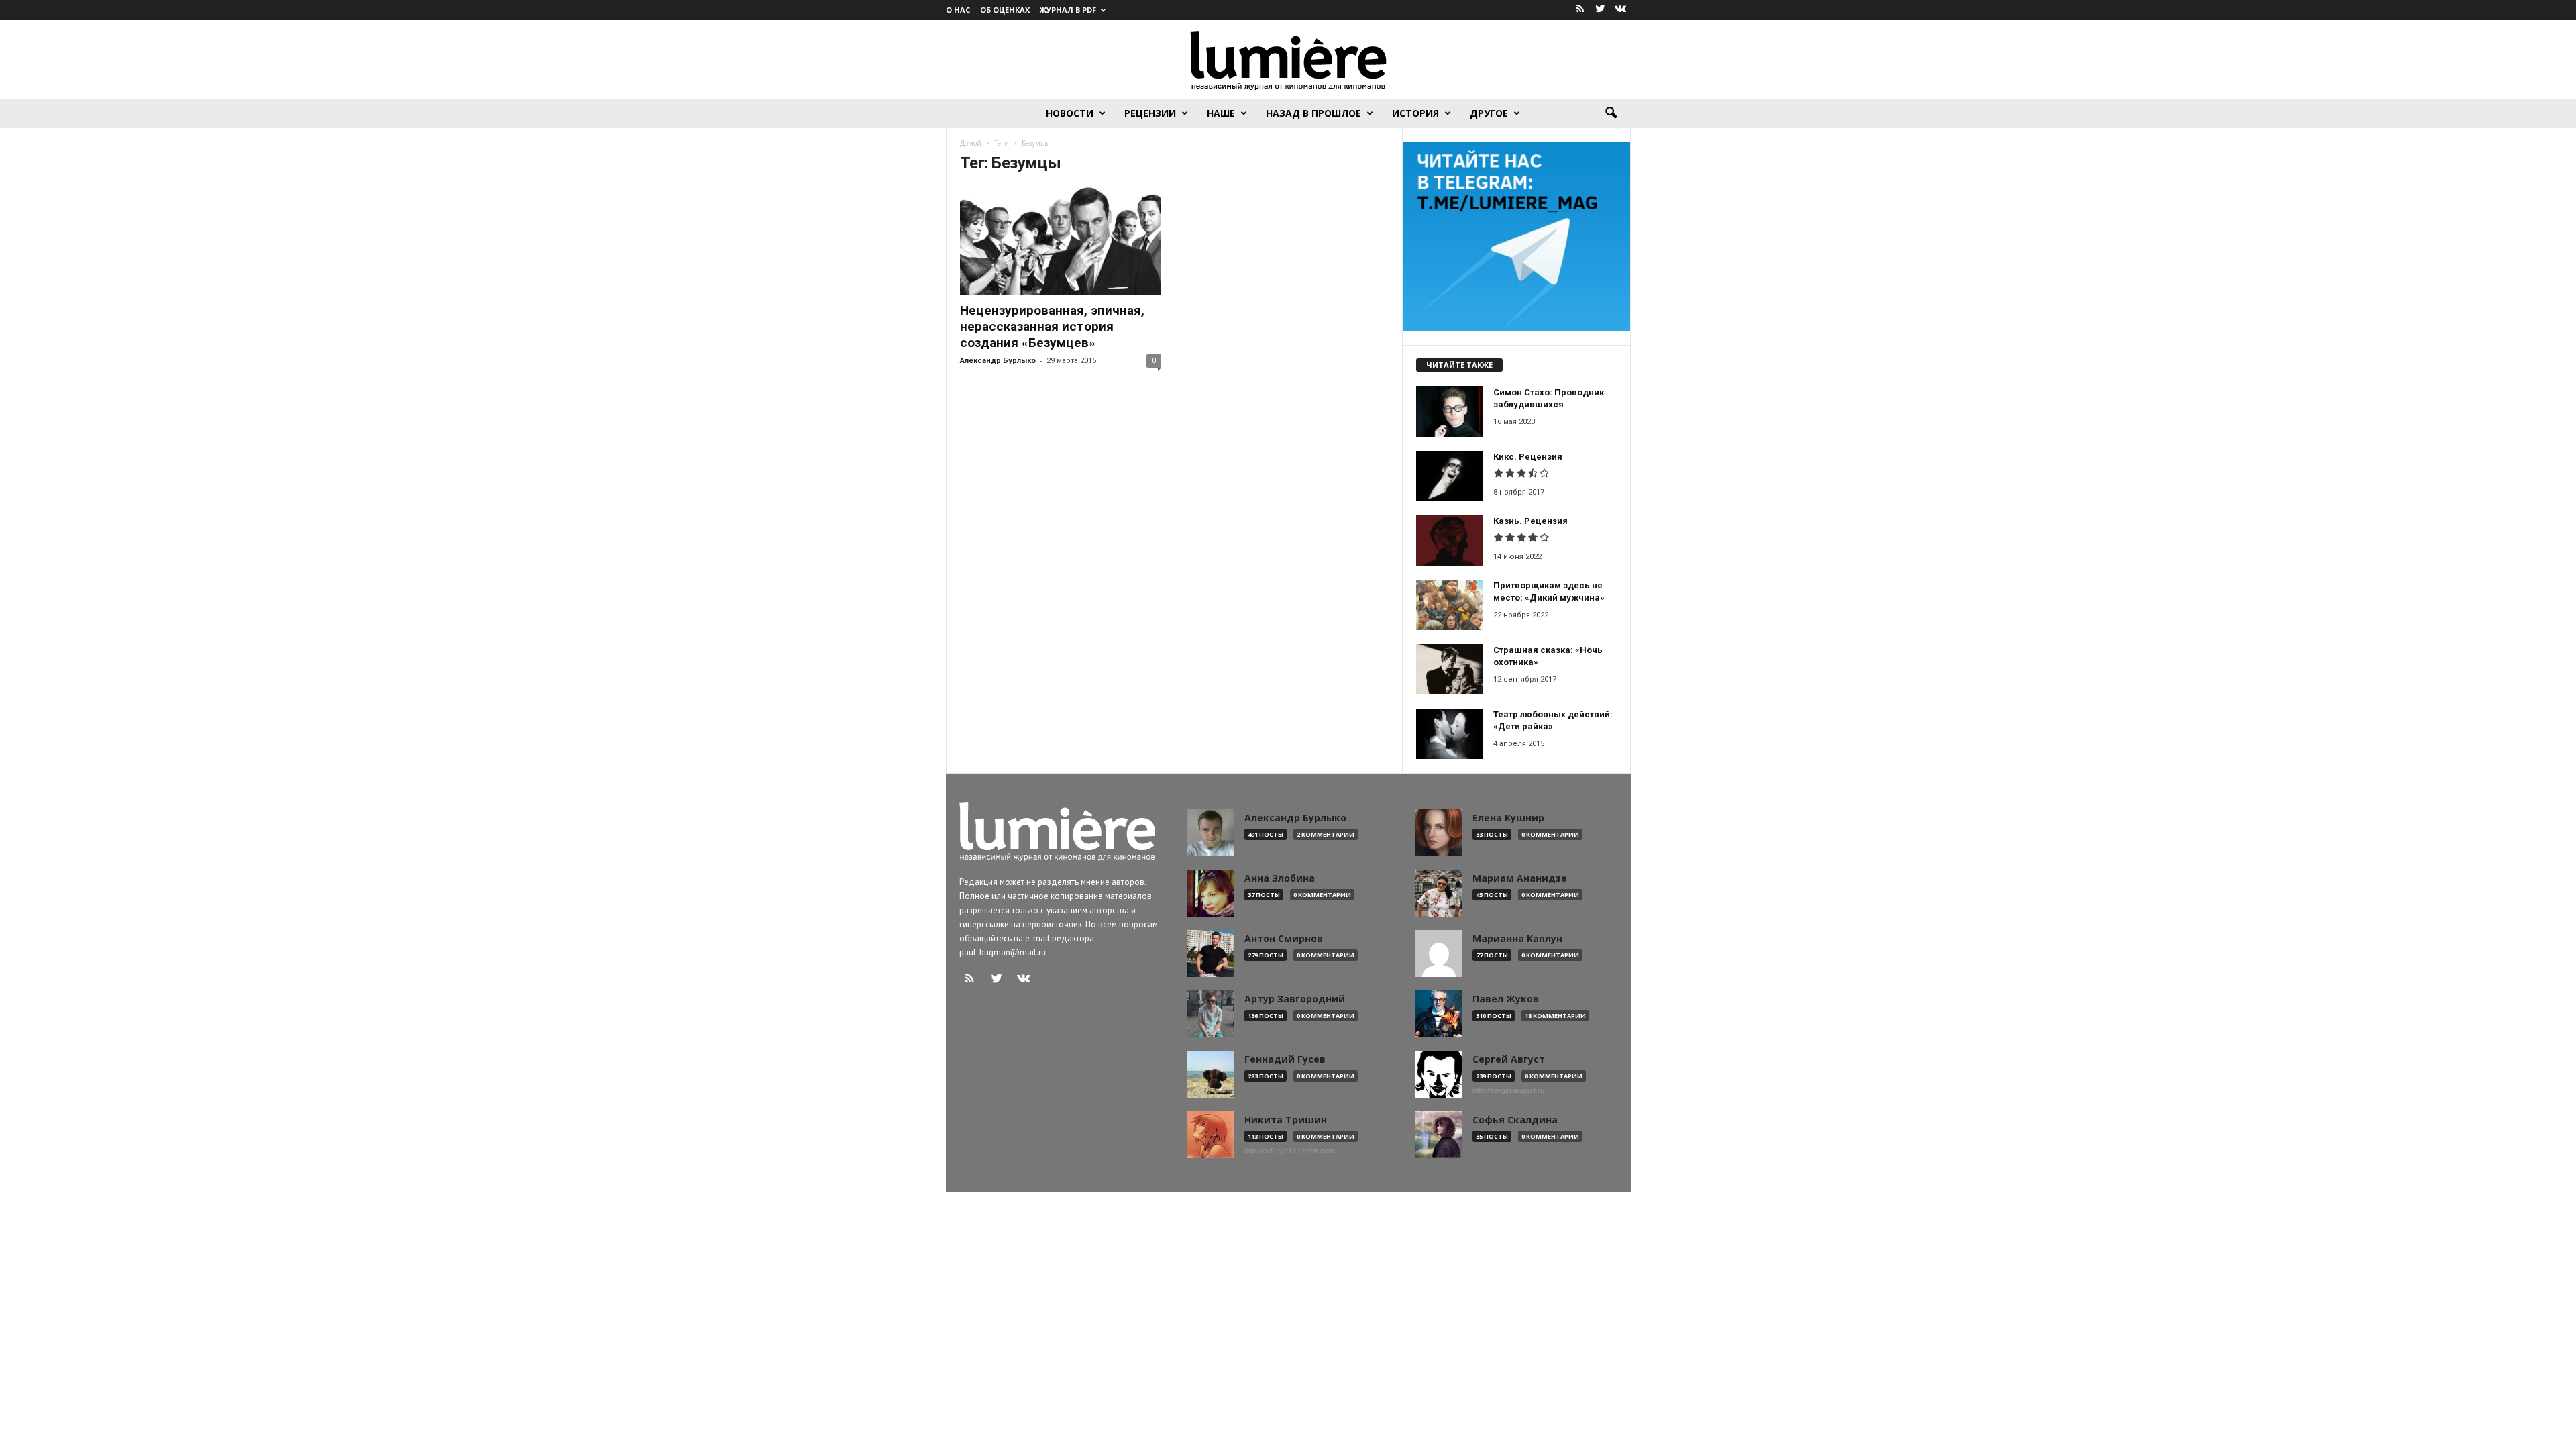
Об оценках (1005, 10)
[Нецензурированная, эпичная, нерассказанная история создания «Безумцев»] (1061, 241)
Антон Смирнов (1284, 939)
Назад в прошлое (1313, 113)
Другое (1489, 113)
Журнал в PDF (1068, 10)
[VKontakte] (1621, 10)
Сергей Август (1509, 1059)
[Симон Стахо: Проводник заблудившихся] (1450, 412)
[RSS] (1580, 10)
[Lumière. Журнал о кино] (1288, 59)
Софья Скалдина (1515, 1120)
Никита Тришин (1286, 1120)
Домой (971, 143)
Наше (1221, 113)
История (1415, 113)
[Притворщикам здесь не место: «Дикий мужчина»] (1450, 605)
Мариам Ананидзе (1520, 878)
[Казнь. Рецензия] (1450, 540)
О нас (958, 10)
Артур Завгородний (1295, 999)
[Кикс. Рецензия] (1450, 476)
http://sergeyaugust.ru (1508, 1090)
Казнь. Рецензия (1531, 521)
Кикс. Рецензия (1528, 457)
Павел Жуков (1506, 999)
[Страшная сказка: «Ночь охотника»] (1450, 669)
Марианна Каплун (1517, 939)
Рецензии (1150, 113)
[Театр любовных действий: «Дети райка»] (1450, 734)
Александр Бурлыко (998, 361)
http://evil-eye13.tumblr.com (1289, 1151)
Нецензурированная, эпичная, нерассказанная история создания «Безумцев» (1052, 326)
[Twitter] (1601, 10)
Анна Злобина (1280, 878)
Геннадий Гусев (1285, 1059)
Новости (1070, 113)
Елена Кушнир (1508, 818)
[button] (1611, 113)
